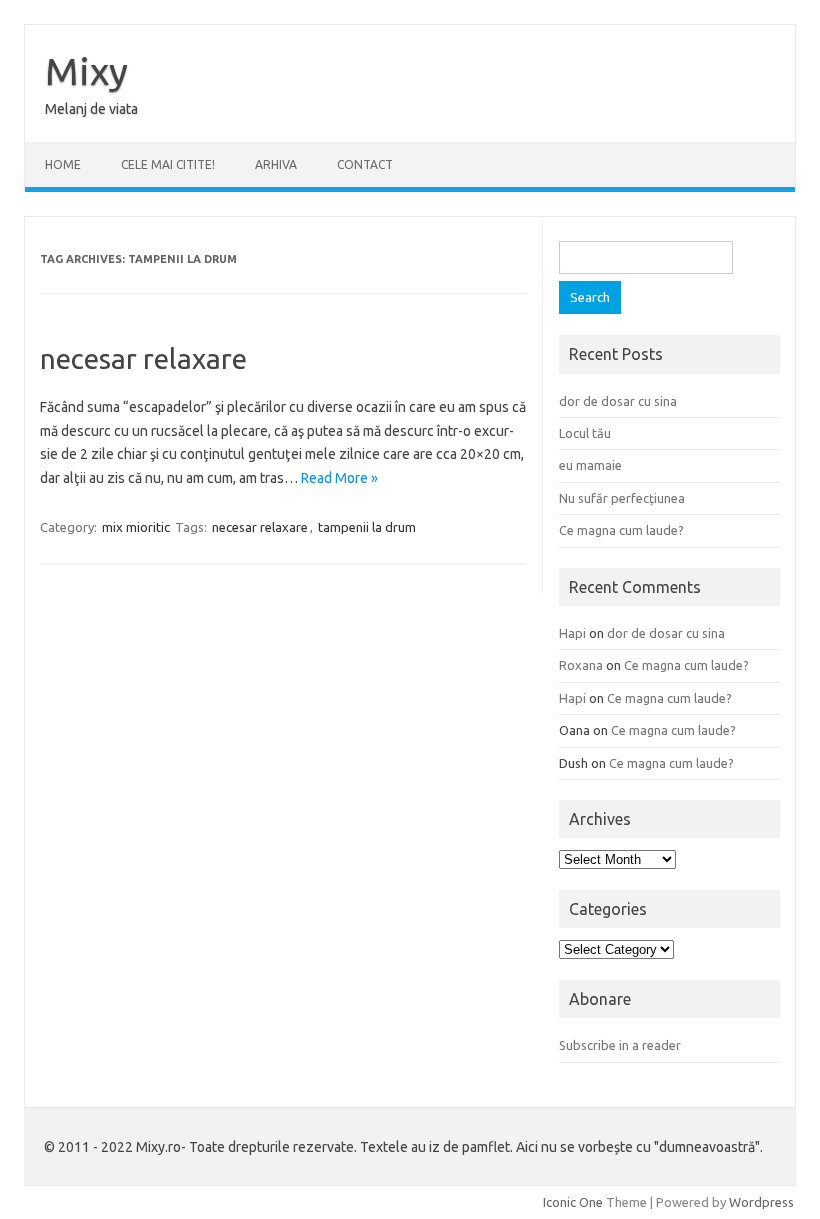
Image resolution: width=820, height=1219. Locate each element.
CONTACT (365, 164)
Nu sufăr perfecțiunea (622, 498)
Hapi (572, 633)
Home (63, 164)
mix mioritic (136, 527)
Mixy (86, 71)
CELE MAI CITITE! (168, 164)
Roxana (581, 665)
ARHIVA (276, 164)
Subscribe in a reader (620, 1045)
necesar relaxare (143, 358)
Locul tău (585, 433)
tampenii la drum (367, 527)
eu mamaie (590, 465)
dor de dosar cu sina (618, 401)
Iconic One (573, 1202)
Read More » (339, 478)
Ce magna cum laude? (621, 530)
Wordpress (761, 1202)
